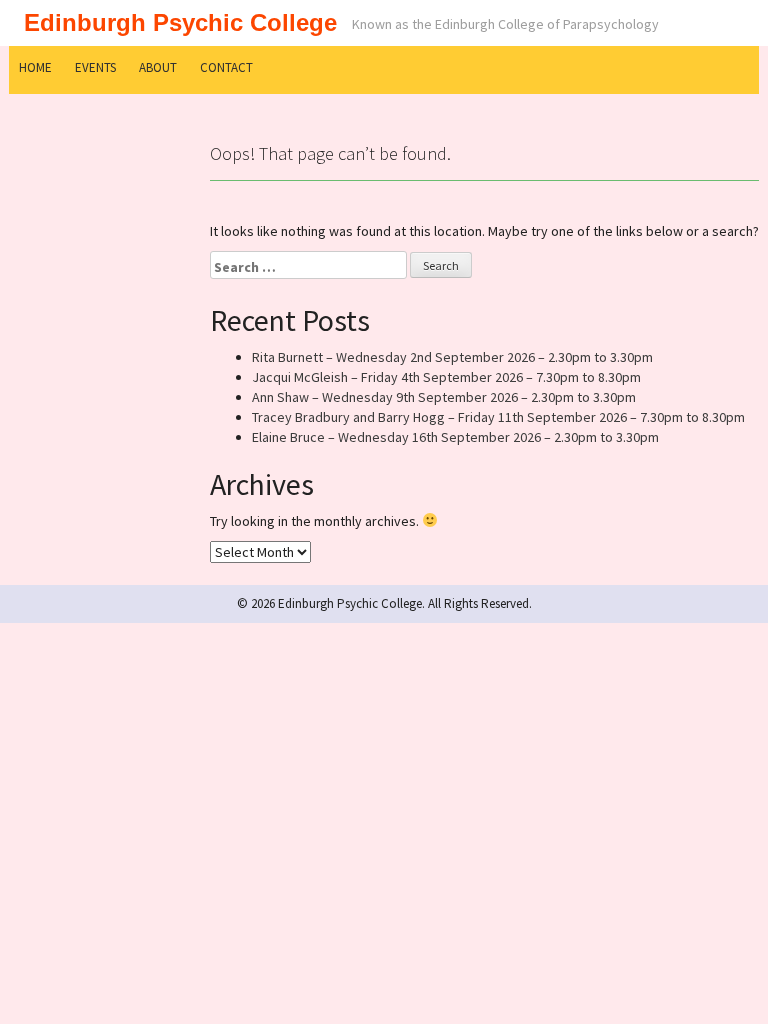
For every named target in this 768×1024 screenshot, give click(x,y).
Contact (226, 67)
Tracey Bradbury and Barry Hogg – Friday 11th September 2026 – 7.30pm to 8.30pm (498, 417)
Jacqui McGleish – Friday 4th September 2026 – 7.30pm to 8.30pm (446, 377)
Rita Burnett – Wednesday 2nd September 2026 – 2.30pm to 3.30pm (452, 357)
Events (95, 67)
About (158, 67)
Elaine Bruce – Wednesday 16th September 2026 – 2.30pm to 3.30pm (455, 437)
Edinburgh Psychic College (180, 22)
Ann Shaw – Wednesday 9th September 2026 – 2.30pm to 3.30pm (444, 397)
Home (35, 67)
